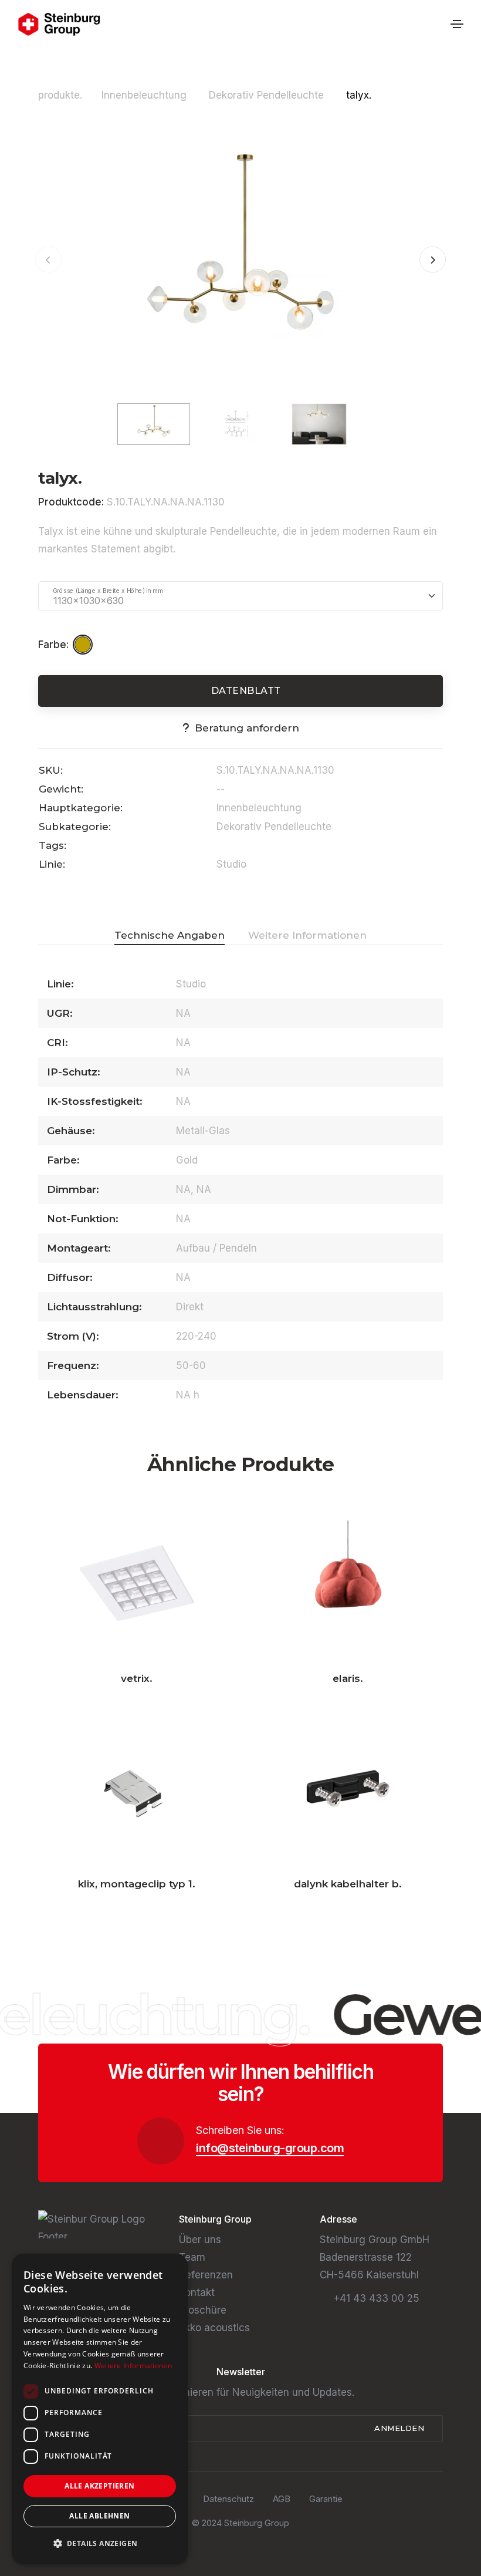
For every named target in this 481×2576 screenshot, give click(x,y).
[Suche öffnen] (438, 24)
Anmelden (401, 2428)
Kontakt (197, 2292)
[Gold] (84, 645)
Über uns (200, 2240)
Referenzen (206, 2275)
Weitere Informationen (133, 2366)
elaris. (348, 1678)
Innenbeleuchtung (145, 95)
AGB (282, 2499)
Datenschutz (228, 2499)
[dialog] (100, 2409)
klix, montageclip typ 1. (137, 1884)
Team (192, 2257)
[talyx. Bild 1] (240, 259)
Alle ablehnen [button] (99, 2516)
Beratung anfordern (247, 728)
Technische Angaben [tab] (170, 935)
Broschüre (203, 2310)
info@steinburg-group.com (270, 2148)
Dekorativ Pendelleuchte (268, 95)
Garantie (326, 2499)
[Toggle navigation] (457, 24)
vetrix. (137, 1678)
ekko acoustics (214, 2328)
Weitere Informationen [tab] (307, 935)
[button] (433, 260)
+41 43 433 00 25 (376, 2298)
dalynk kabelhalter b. (348, 1884)
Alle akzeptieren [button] (99, 2486)
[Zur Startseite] (59, 24)
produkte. (60, 95)
